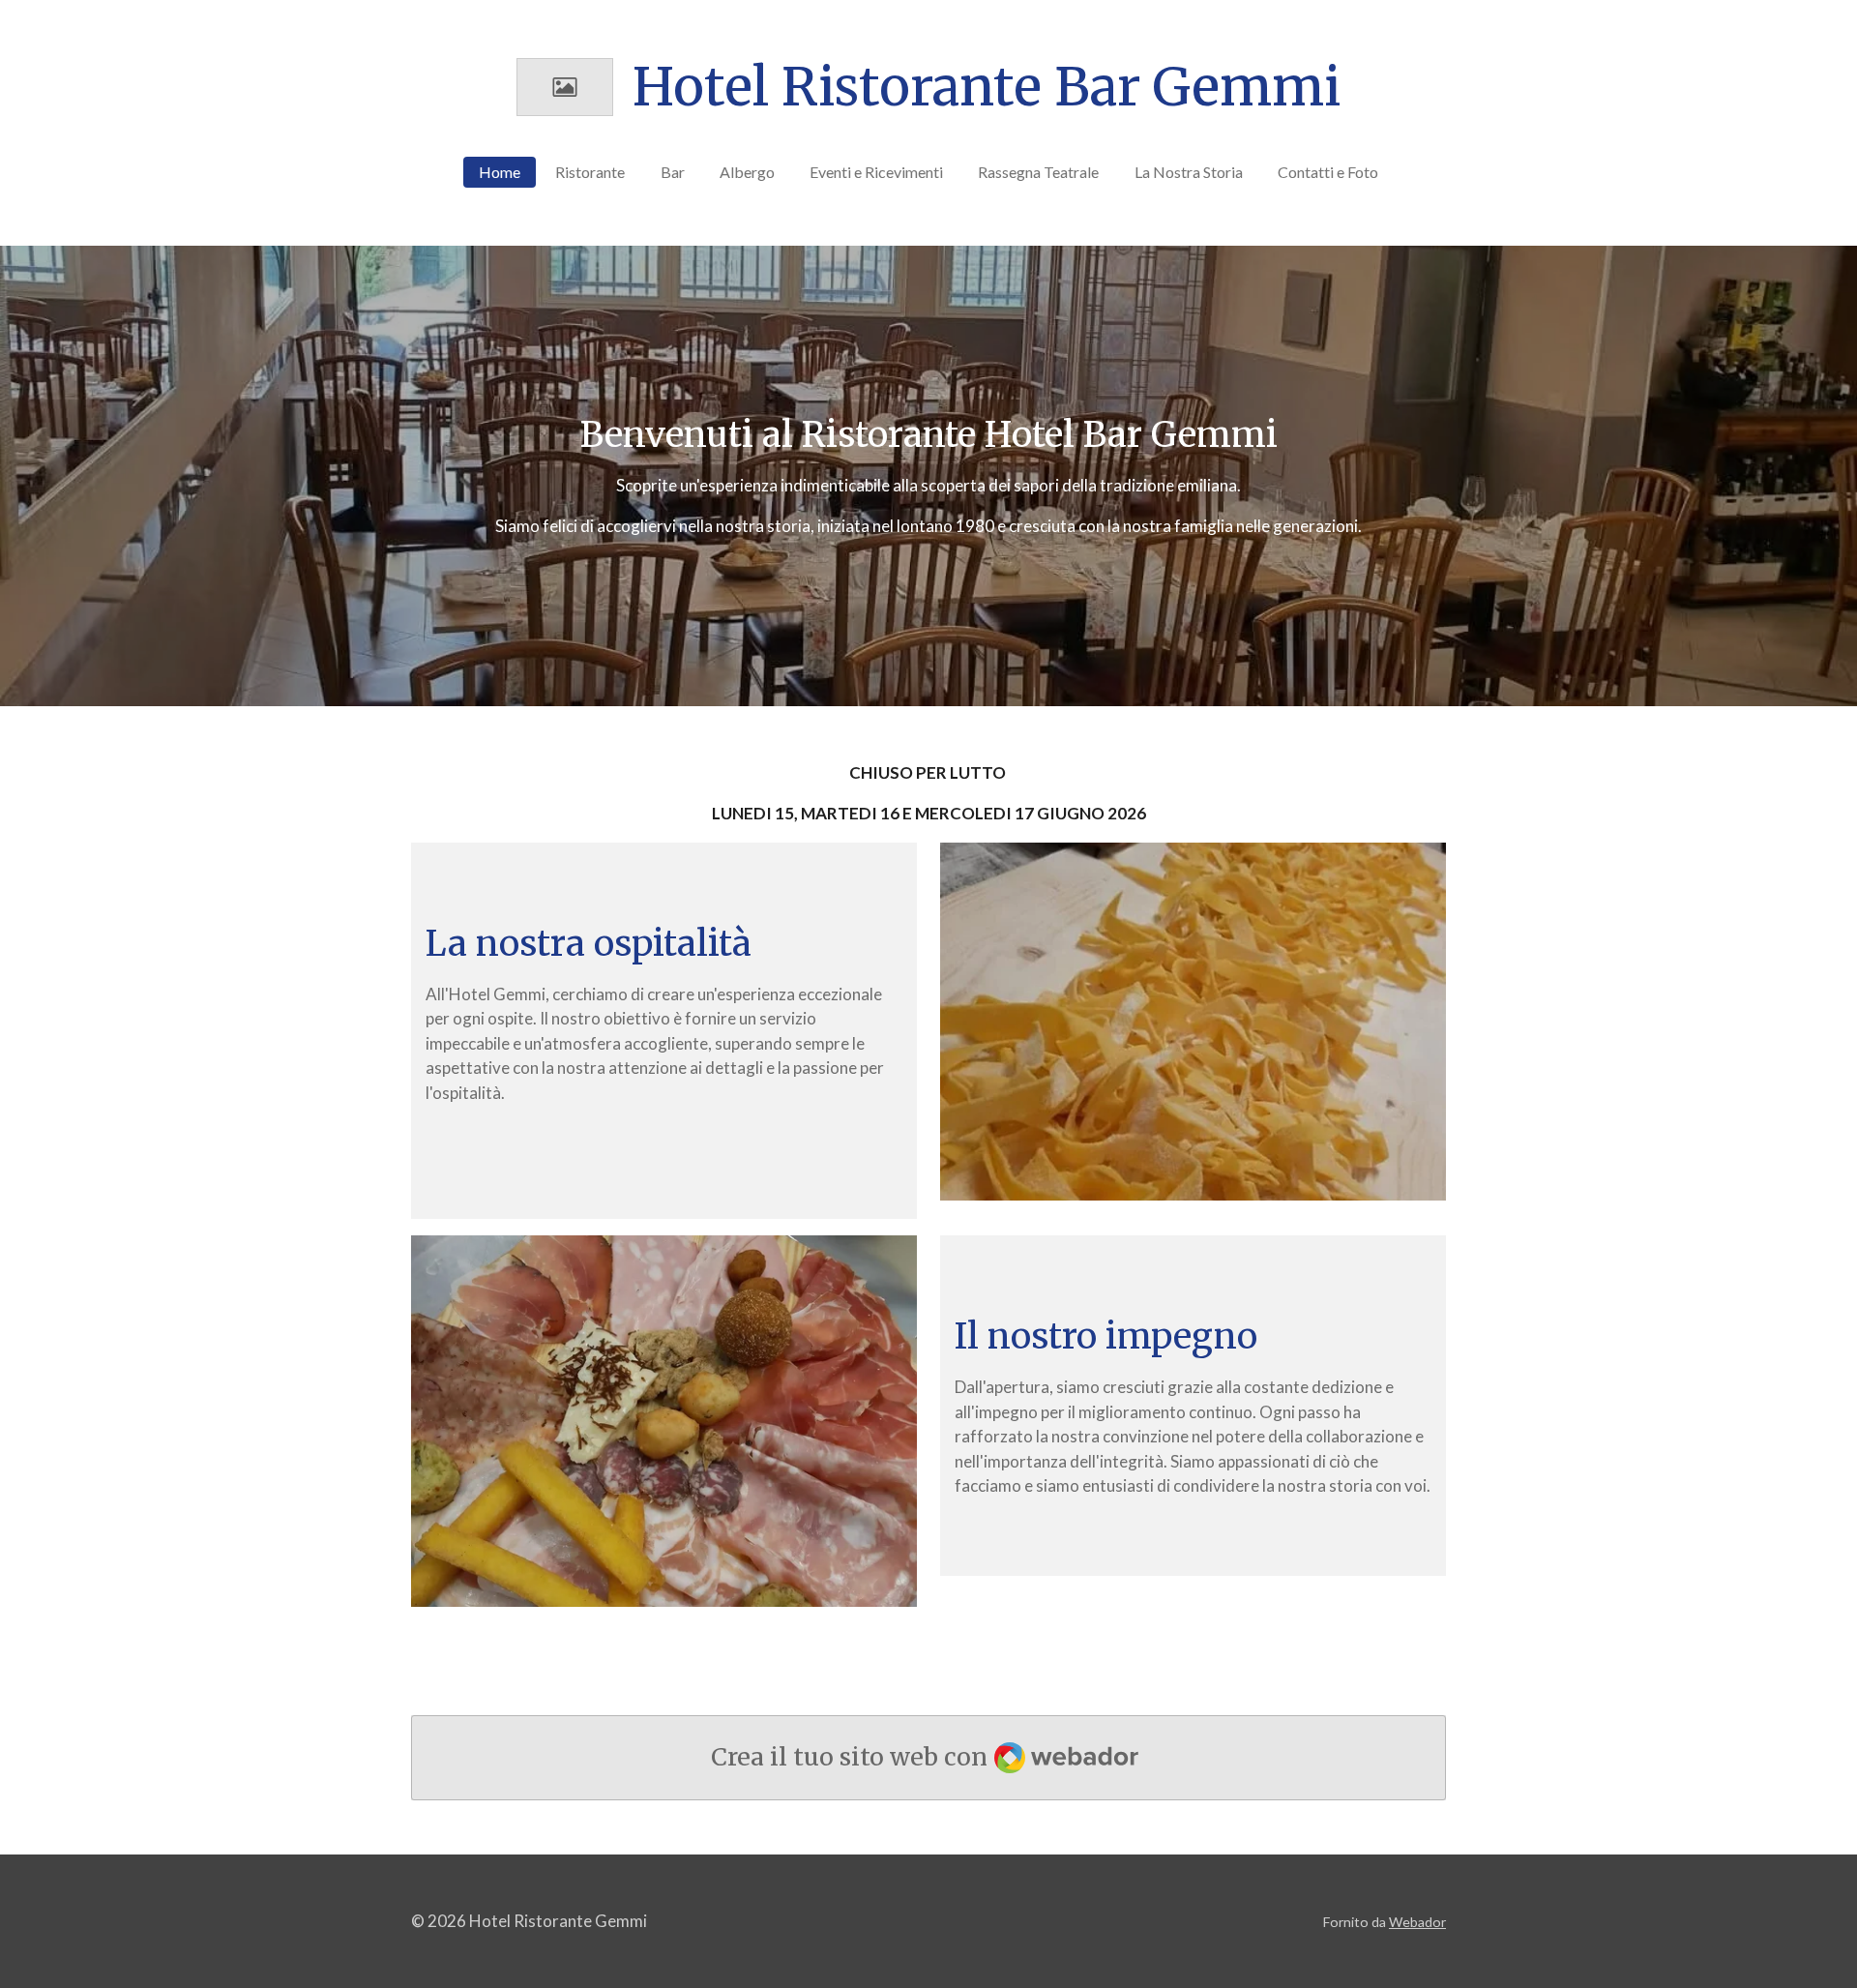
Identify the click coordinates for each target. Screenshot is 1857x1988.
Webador (1417, 1922)
